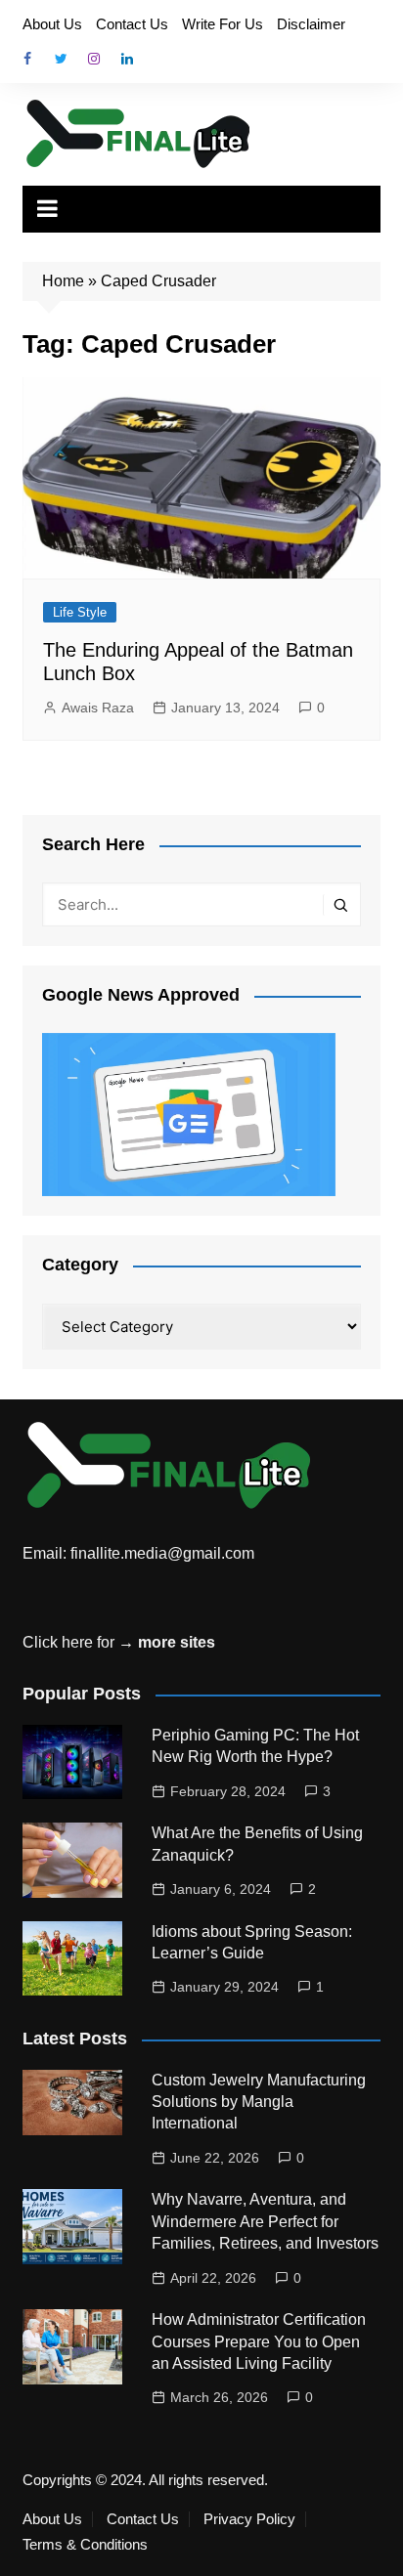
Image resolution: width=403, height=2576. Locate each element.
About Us (52, 24)
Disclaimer (311, 24)
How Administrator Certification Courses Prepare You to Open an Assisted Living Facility (259, 2341)
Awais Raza (98, 708)
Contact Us (132, 24)
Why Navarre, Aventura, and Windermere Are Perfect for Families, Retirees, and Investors (265, 2221)
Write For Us (223, 24)
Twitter (61, 59)
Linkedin (127, 59)
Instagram (94, 59)
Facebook (27, 59)
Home (63, 281)
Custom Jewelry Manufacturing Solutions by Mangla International (259, 2102)
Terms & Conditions (85, 2545)
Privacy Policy (249, 2519)
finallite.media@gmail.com (162, 1553)
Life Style (80, 612)
